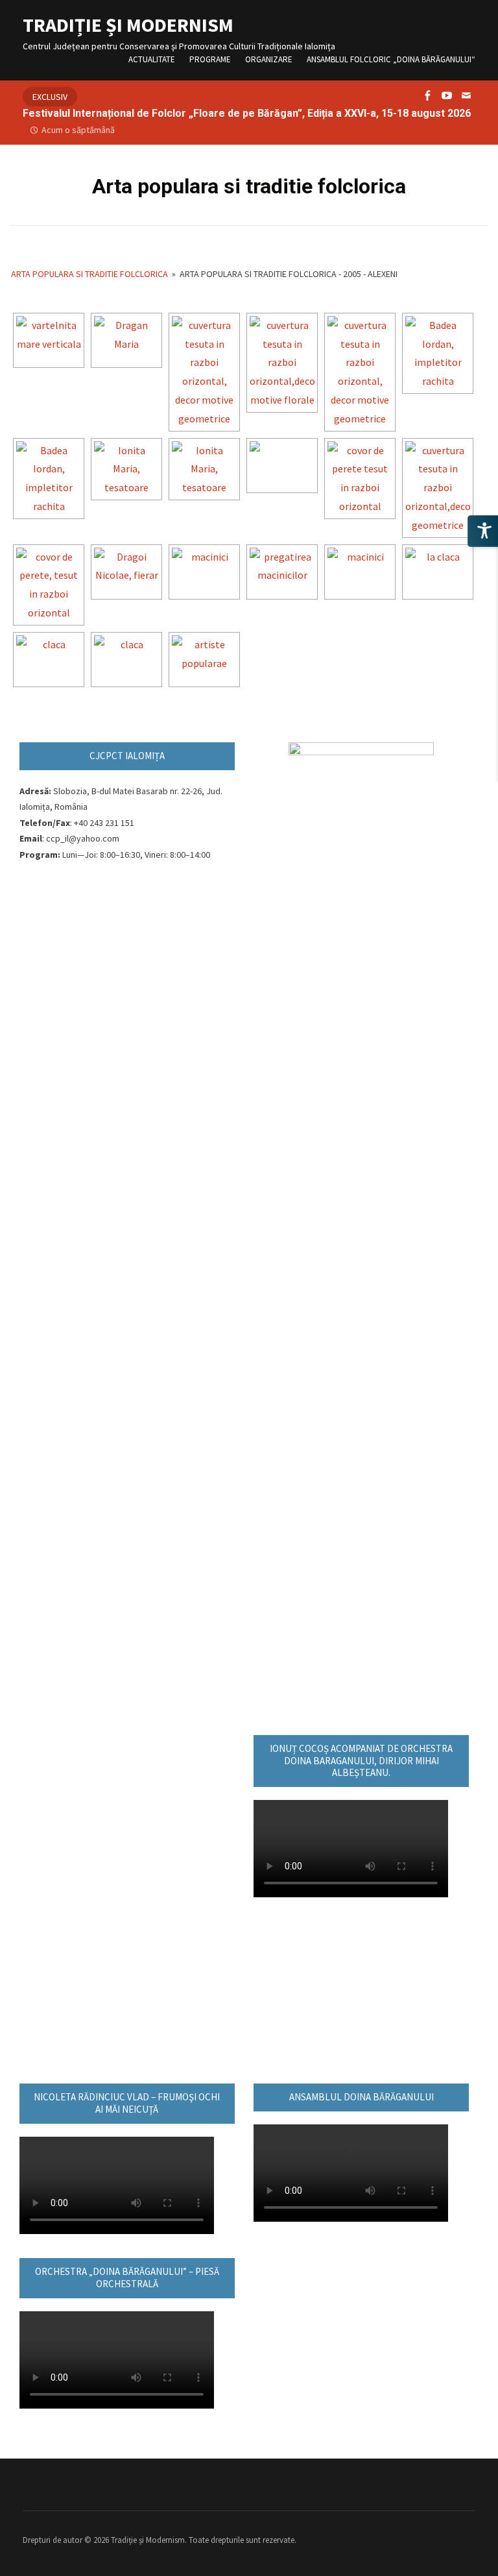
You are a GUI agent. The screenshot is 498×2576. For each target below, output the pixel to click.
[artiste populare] (204, 660)
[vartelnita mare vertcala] (49, 340)
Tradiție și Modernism (128, 25)
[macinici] (204, 572)
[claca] (49, 660)
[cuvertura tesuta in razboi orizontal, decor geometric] (438, 488)
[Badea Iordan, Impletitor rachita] (438, 353)
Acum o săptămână (78, 130)
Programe (210, 59)
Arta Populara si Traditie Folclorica (89, 274)
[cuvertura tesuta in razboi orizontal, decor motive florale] (282, 363)
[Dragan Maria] (126, 340)
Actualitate (152, 59)
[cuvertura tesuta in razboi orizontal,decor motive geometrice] (360, 372)
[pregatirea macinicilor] (282, 572)
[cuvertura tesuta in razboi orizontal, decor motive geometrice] (204, 372)
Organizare (269, 59)
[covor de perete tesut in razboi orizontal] (360, 479)
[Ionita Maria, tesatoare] (204, 469)
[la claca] (438, 572)
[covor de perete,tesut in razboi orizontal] (49, 585)
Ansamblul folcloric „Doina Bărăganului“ (391, 59)
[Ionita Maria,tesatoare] (126, 469)
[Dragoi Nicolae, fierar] (126, 572)
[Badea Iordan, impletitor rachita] (49, 479)
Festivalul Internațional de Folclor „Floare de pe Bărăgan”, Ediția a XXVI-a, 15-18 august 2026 (247, 113)
